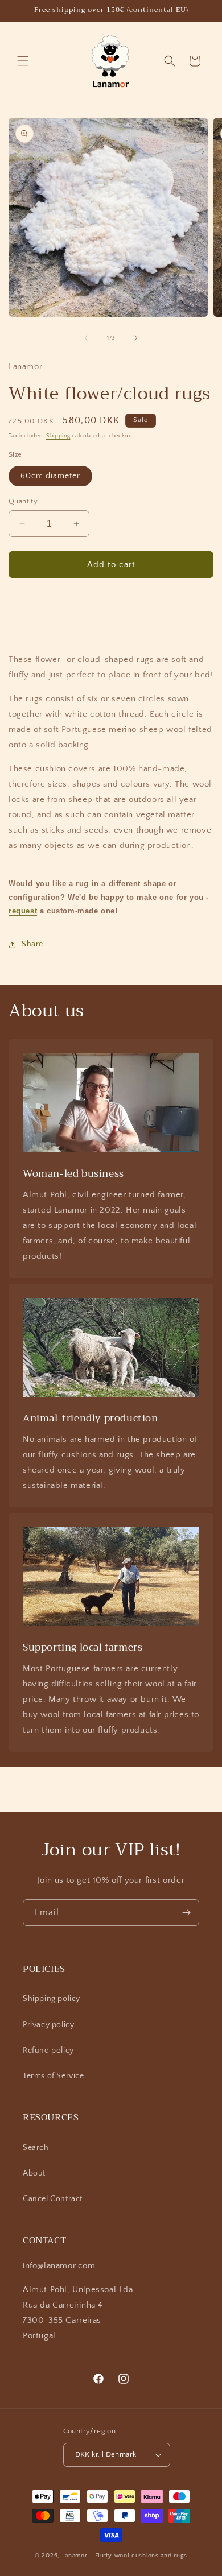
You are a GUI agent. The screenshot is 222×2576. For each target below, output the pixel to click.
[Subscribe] (186, 1913)
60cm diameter (50, 476)
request (23, 911)
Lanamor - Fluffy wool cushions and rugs (125, 2556)
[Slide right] (136, 338)
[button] (23, 61)
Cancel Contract (53, 2199)
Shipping (58, 436)
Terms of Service (54, 2076)
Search (36, 2148)
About (34, 2173)
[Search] (170, 61)
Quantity (23, 501)
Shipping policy (52, 1999)
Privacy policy (48, 2025)
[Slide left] (86, 338)
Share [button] (32, 944)
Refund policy (48, 2050)
